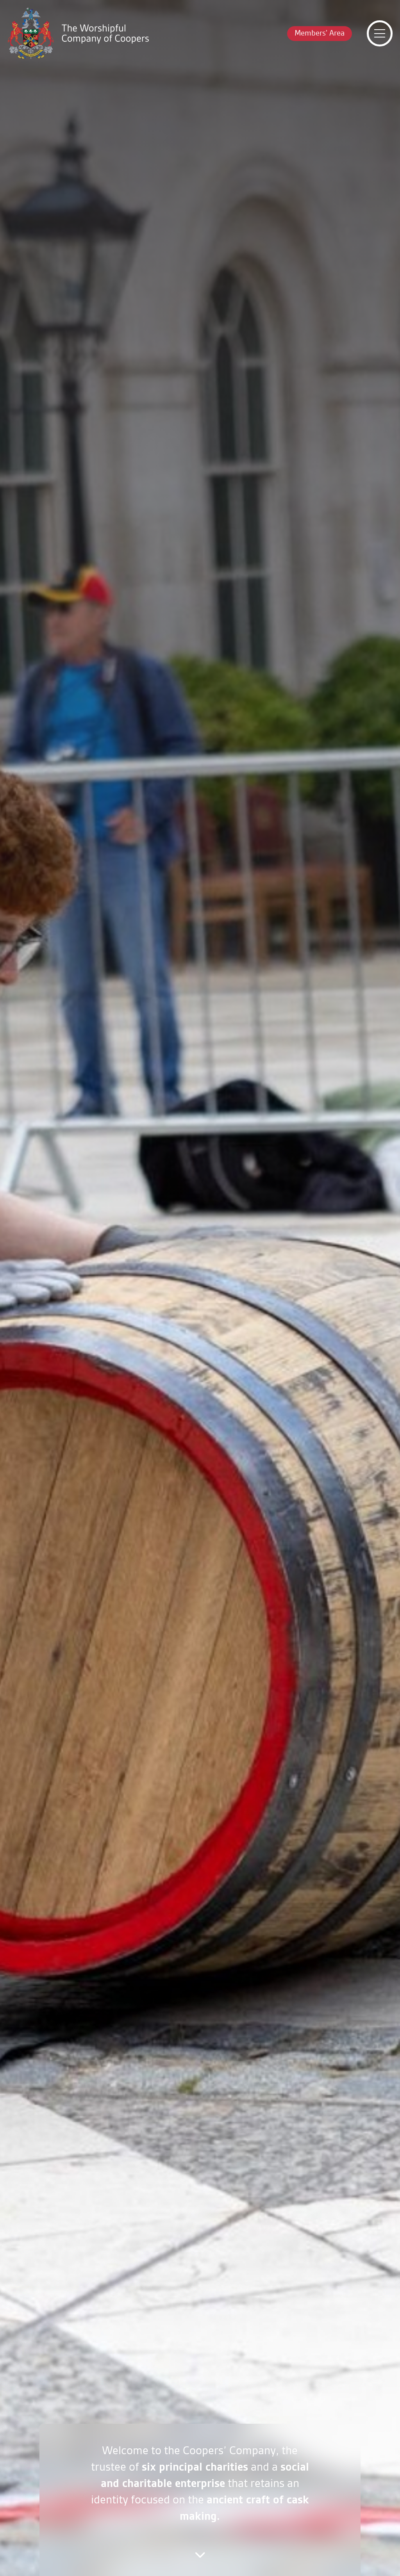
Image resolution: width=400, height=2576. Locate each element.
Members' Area (320, 33)
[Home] (78, 33)
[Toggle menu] (380, 34)
